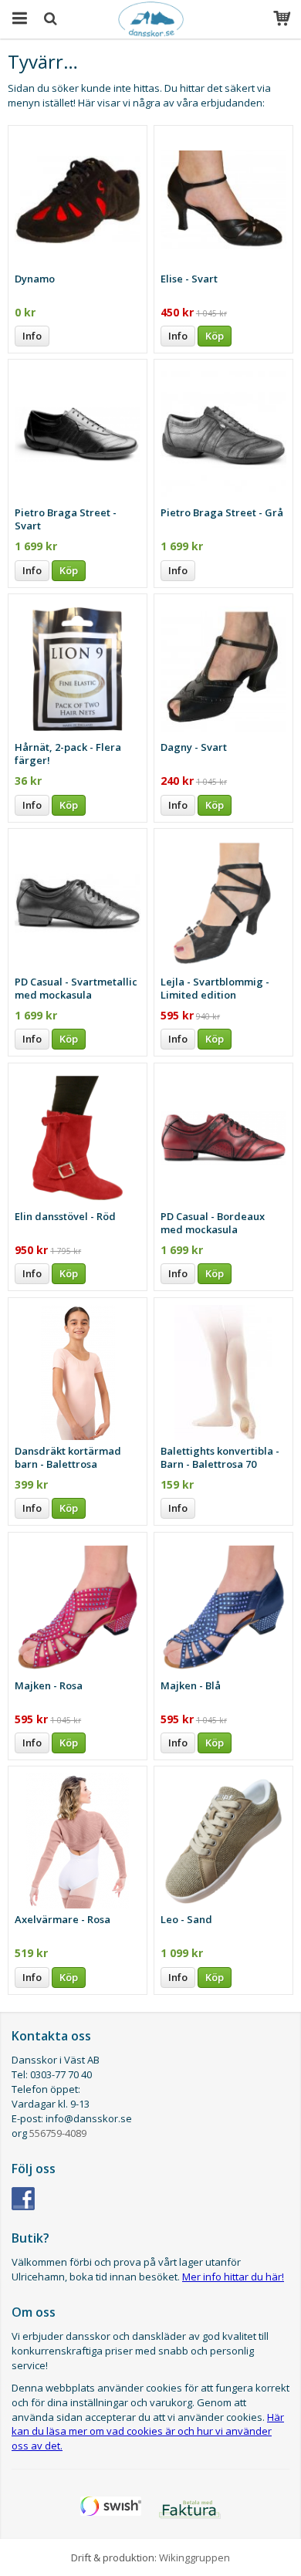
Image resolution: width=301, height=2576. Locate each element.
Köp (215, 336)
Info (32, 336)
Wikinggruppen (194, 2557)
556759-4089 (58, 2133)
